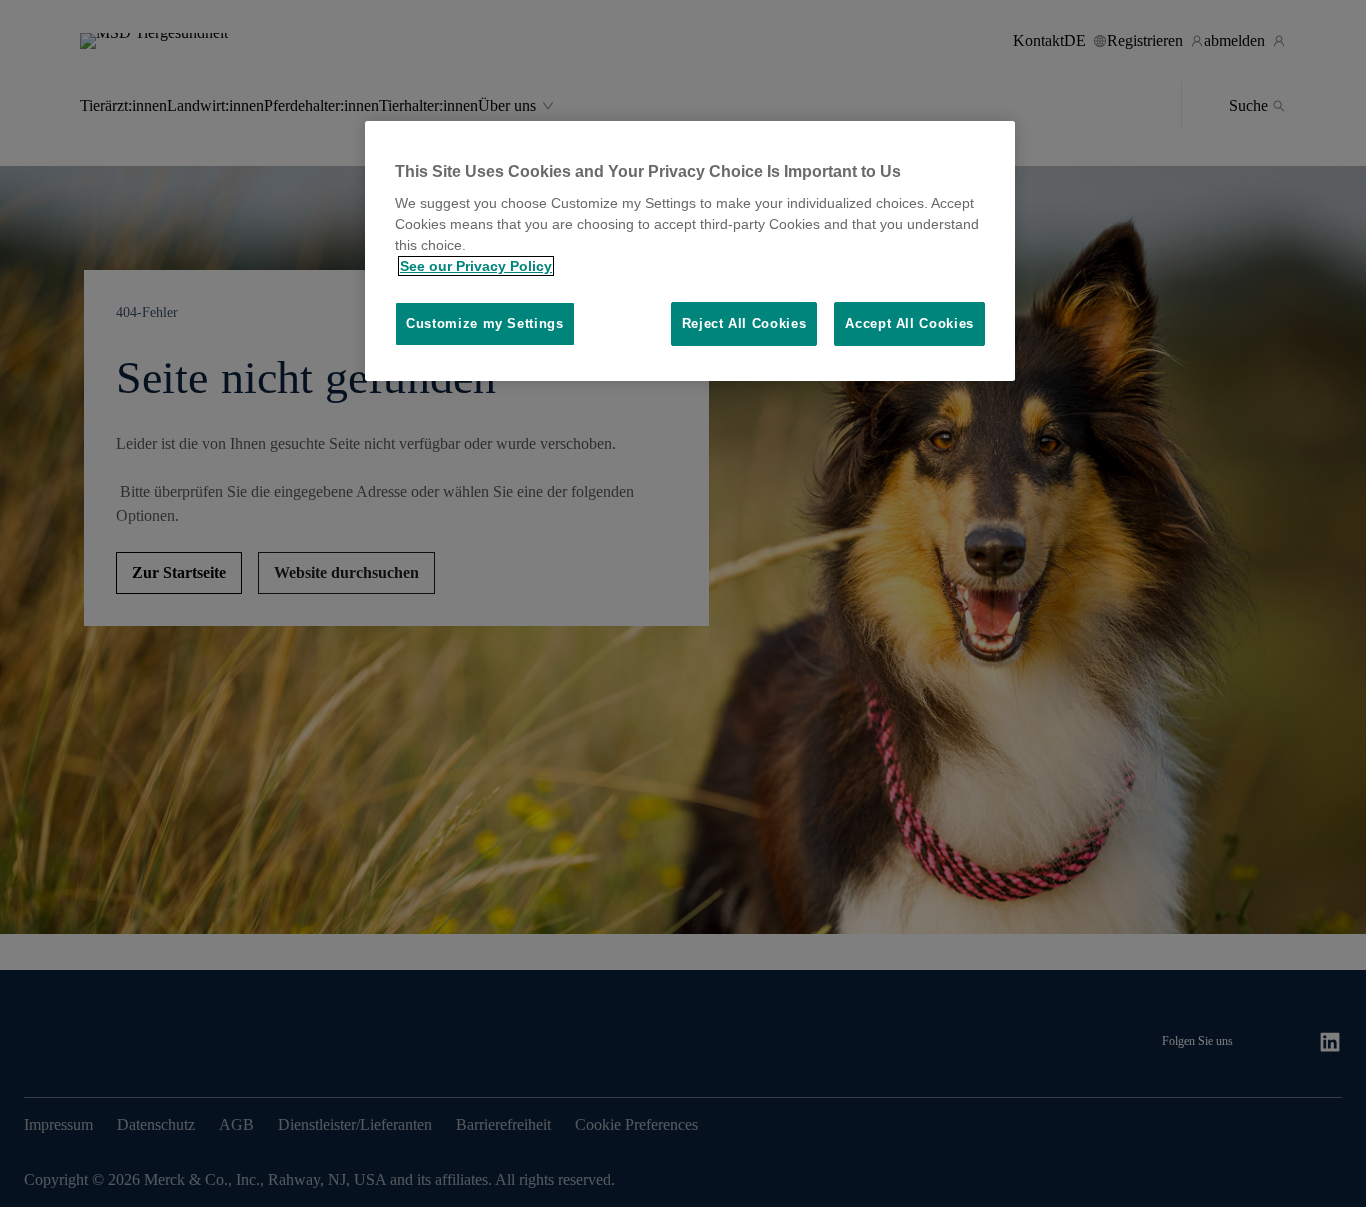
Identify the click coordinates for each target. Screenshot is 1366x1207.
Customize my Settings (485, 323)
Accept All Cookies (909, 323)
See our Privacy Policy (476, 266)
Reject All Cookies (744, 323)
